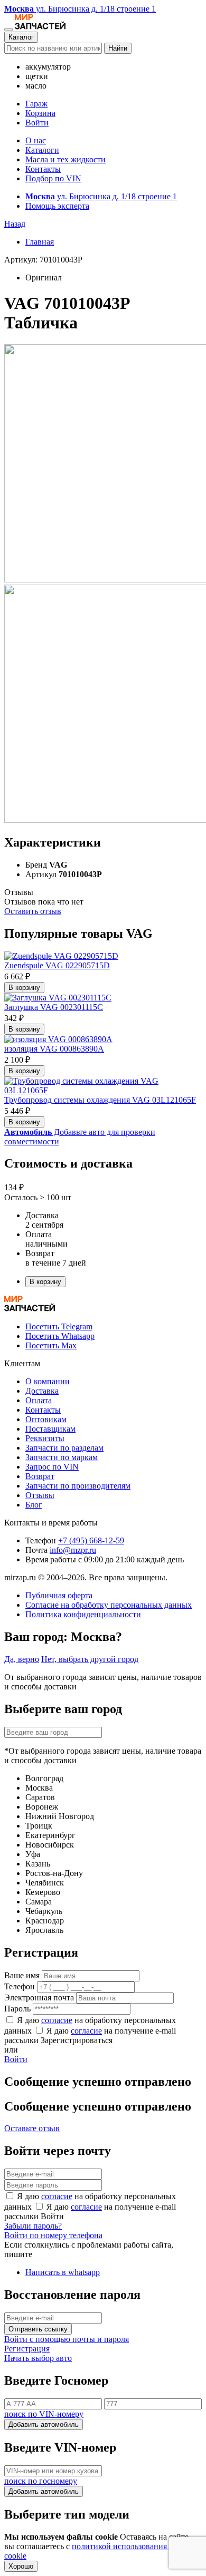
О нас (36, 140)
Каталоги (42, 150)
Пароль (17, 2009)
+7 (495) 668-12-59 (91, 1540)
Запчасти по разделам (64, 1448)
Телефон (20, 1986)
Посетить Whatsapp (60, 1336)
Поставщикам (50, 1429)
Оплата (39, 1400)
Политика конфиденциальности (83, 1614)
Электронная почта (39, 1997)
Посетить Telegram (59, 1326)
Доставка (42, 1391)
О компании (48, 1381)
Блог (34, 1505)
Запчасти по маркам (62, 1457)
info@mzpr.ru (73, 1550)
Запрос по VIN (52, 1467)
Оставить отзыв (33, 911)
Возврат (40, 1476)
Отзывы (40, 1495)
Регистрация (27, 2349)
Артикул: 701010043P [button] (43, 260)
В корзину (24, 988)
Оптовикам (46, 1419)
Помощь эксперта (57, 206)
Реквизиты (45, 1438)
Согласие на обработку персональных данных (109, 1605)
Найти (118, 48)
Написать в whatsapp (63, 2272)
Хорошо (21, 2566)
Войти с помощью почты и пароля (67, 2339)
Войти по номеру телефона (53, 2235)
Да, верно (22, 1659)
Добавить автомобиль (44, 2424)
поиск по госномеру (41, 2481)
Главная (40, 242)
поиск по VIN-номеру (44, 2414)
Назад (15, 224)
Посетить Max (51, 1345)
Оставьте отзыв (32, 2128)
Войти (37, 123)
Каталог (21, 37)
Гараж (36, 104)
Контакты (43, 169)
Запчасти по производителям (78, 1486)
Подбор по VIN (53, 178)
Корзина (40, 113)
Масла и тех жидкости (65, 159)
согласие (57, 2020)
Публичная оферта (59, 1595)
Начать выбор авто (38, 2358)
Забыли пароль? (33, 2226)
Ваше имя (22, 1975)
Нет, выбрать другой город (90, 1659)
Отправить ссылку (38, 2329)
